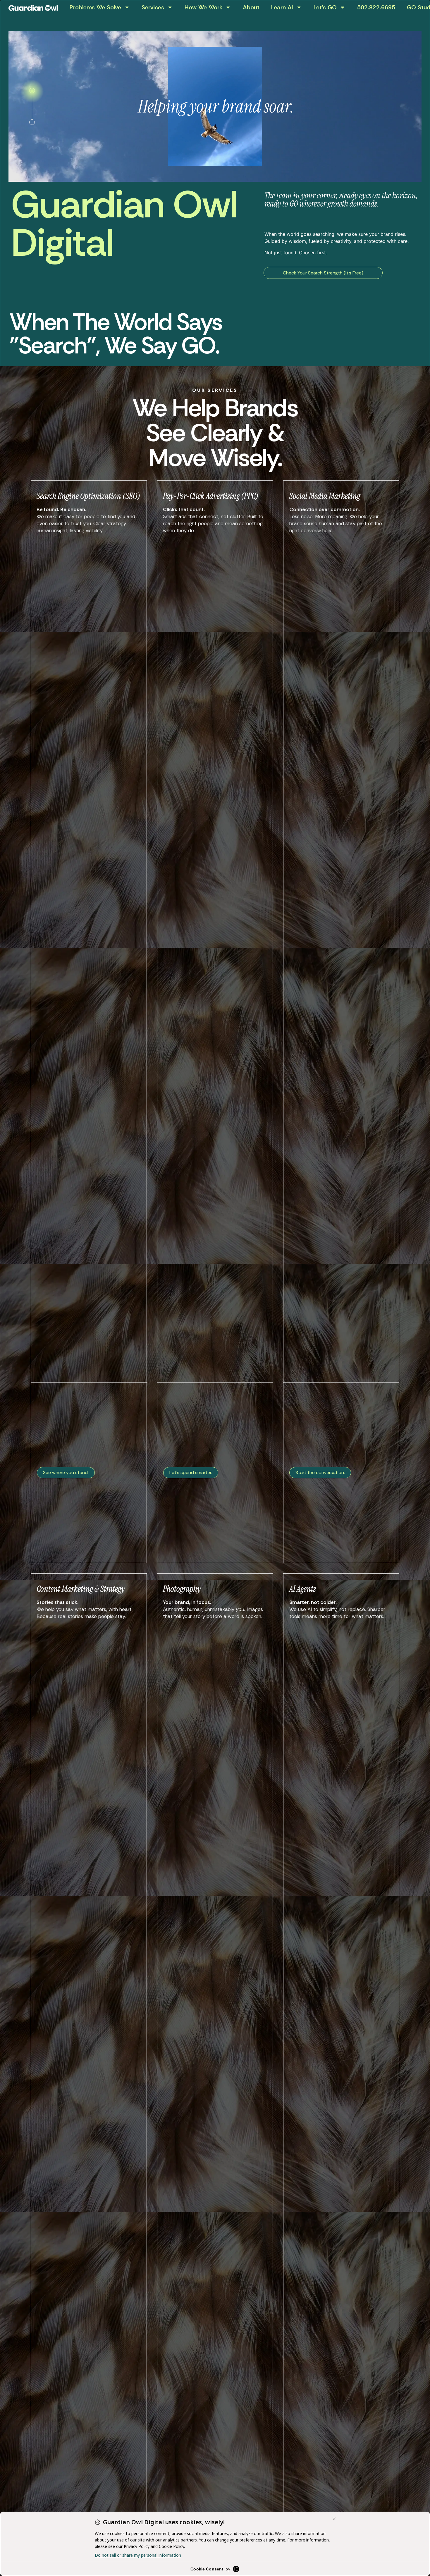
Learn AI (282, 7)
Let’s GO (325, 7)
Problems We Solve (95, 7)
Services (153, 7)
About (251, 7)
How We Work (203, 7)
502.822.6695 (376, 7)
